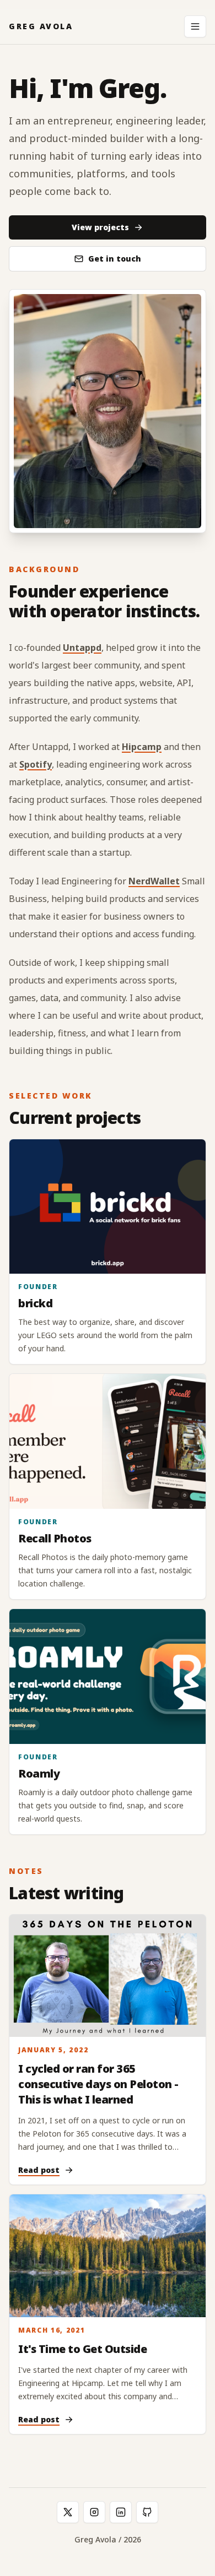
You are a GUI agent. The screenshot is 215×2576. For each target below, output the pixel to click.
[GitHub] (147, 2512)
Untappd (82, 648)
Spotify (36, 764)
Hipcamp (142, 747)
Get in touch (115, 259)
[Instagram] (94, 2512)
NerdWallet (154, 881)
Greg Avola (41, 26)
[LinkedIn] (121, 2512)
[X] (68, 2512)
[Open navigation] (195, 26)
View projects (100, 227)
